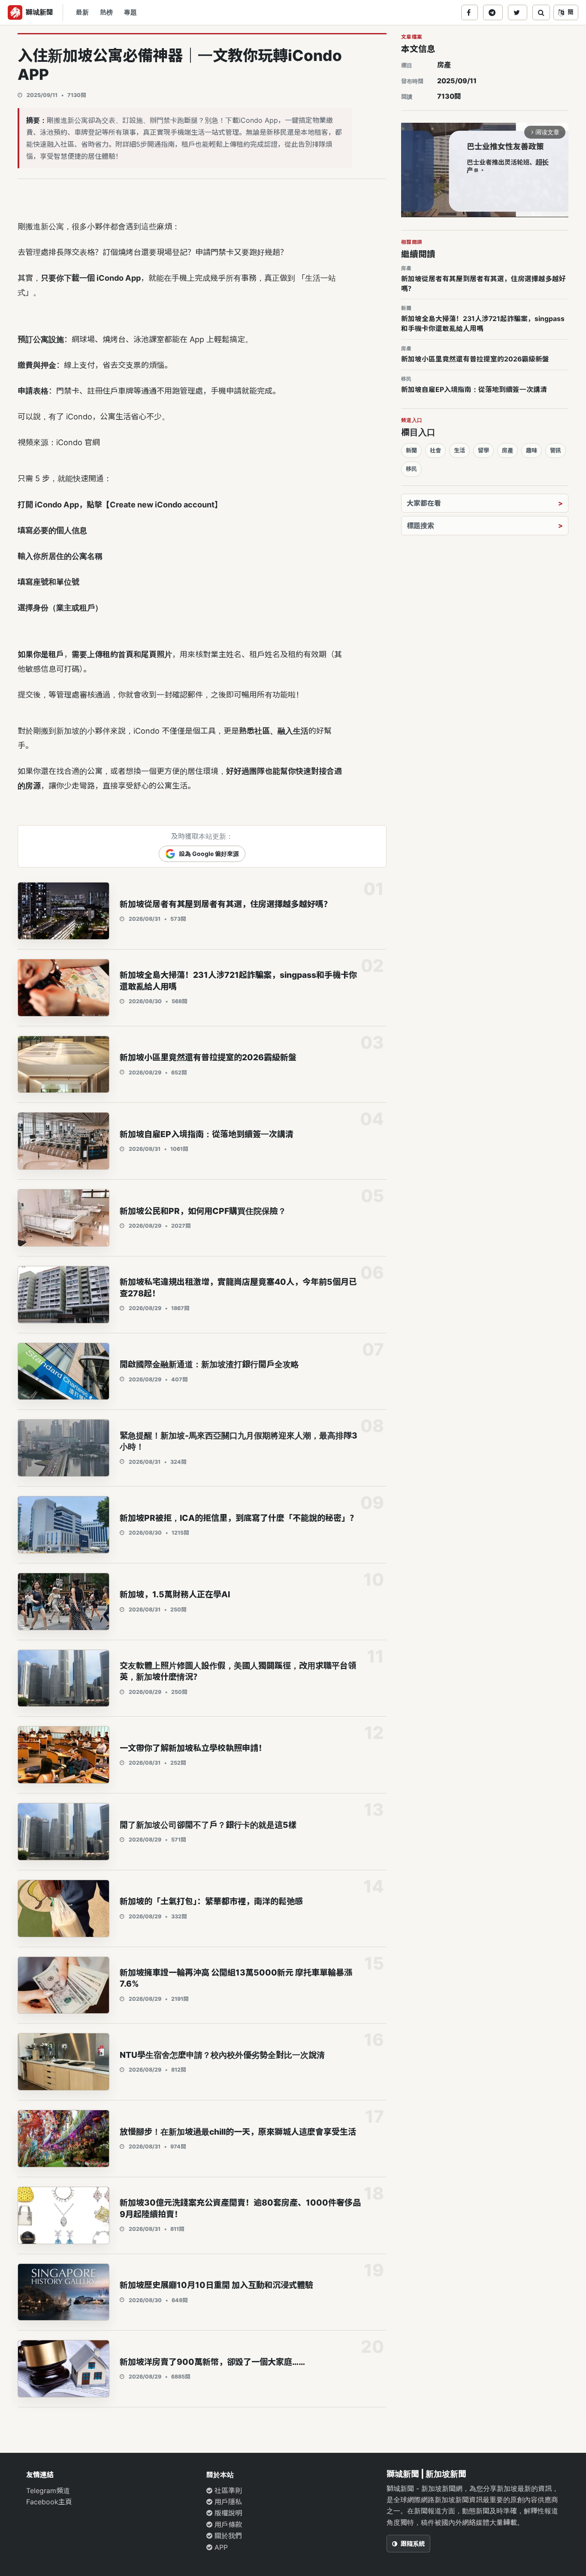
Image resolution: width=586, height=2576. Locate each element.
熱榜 (106, 12)
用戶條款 (227, 2524)
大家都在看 (424, 503)
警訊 (556, 450)
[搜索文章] (541, 12)
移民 (411, 469)
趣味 (532, 450)
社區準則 (227, 2491)
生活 (459, 450)
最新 (82, 12)
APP (220, 2547)
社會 (435, 450)
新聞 (411, 450)
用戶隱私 (227, 2502)
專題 (130, 12)
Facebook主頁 (49, 2502)
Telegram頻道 (48, 2491)
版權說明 (227, 2513)
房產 (444, 65)
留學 (483, 450)
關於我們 (227, 2536)
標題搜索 (420, 525)
